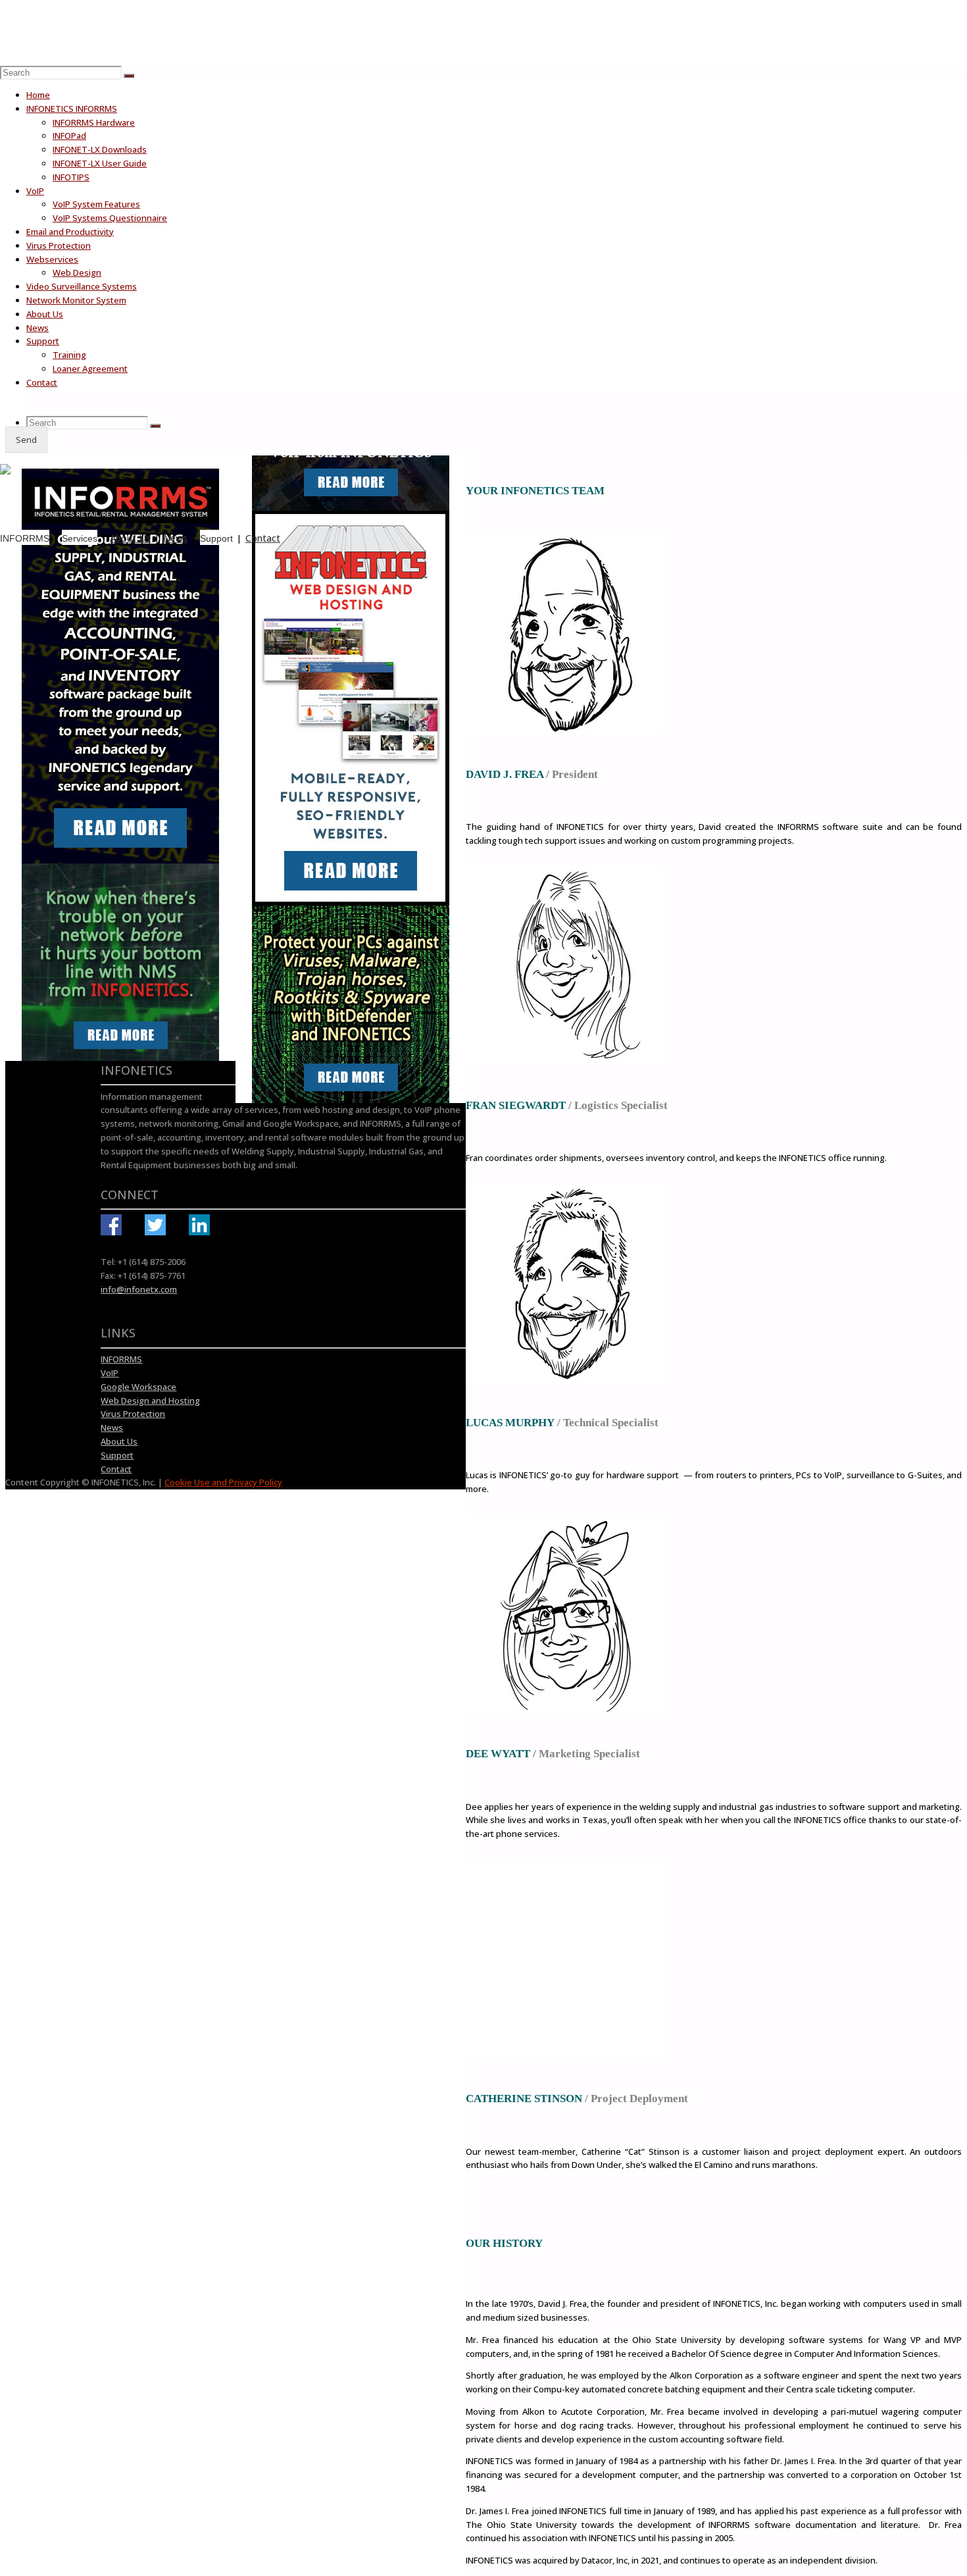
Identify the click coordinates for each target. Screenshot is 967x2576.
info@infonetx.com (139, 1289)
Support (216, 538)
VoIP (110, 1373)
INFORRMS (25, 538)
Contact (263, 538)
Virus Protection (133, 1414)
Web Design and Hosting (150, 1401)
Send (26, 440)
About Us (130, 538)
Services (80, 538)
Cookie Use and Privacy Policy (223, 1482)
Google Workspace (138, 1387)
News (175, 538)
